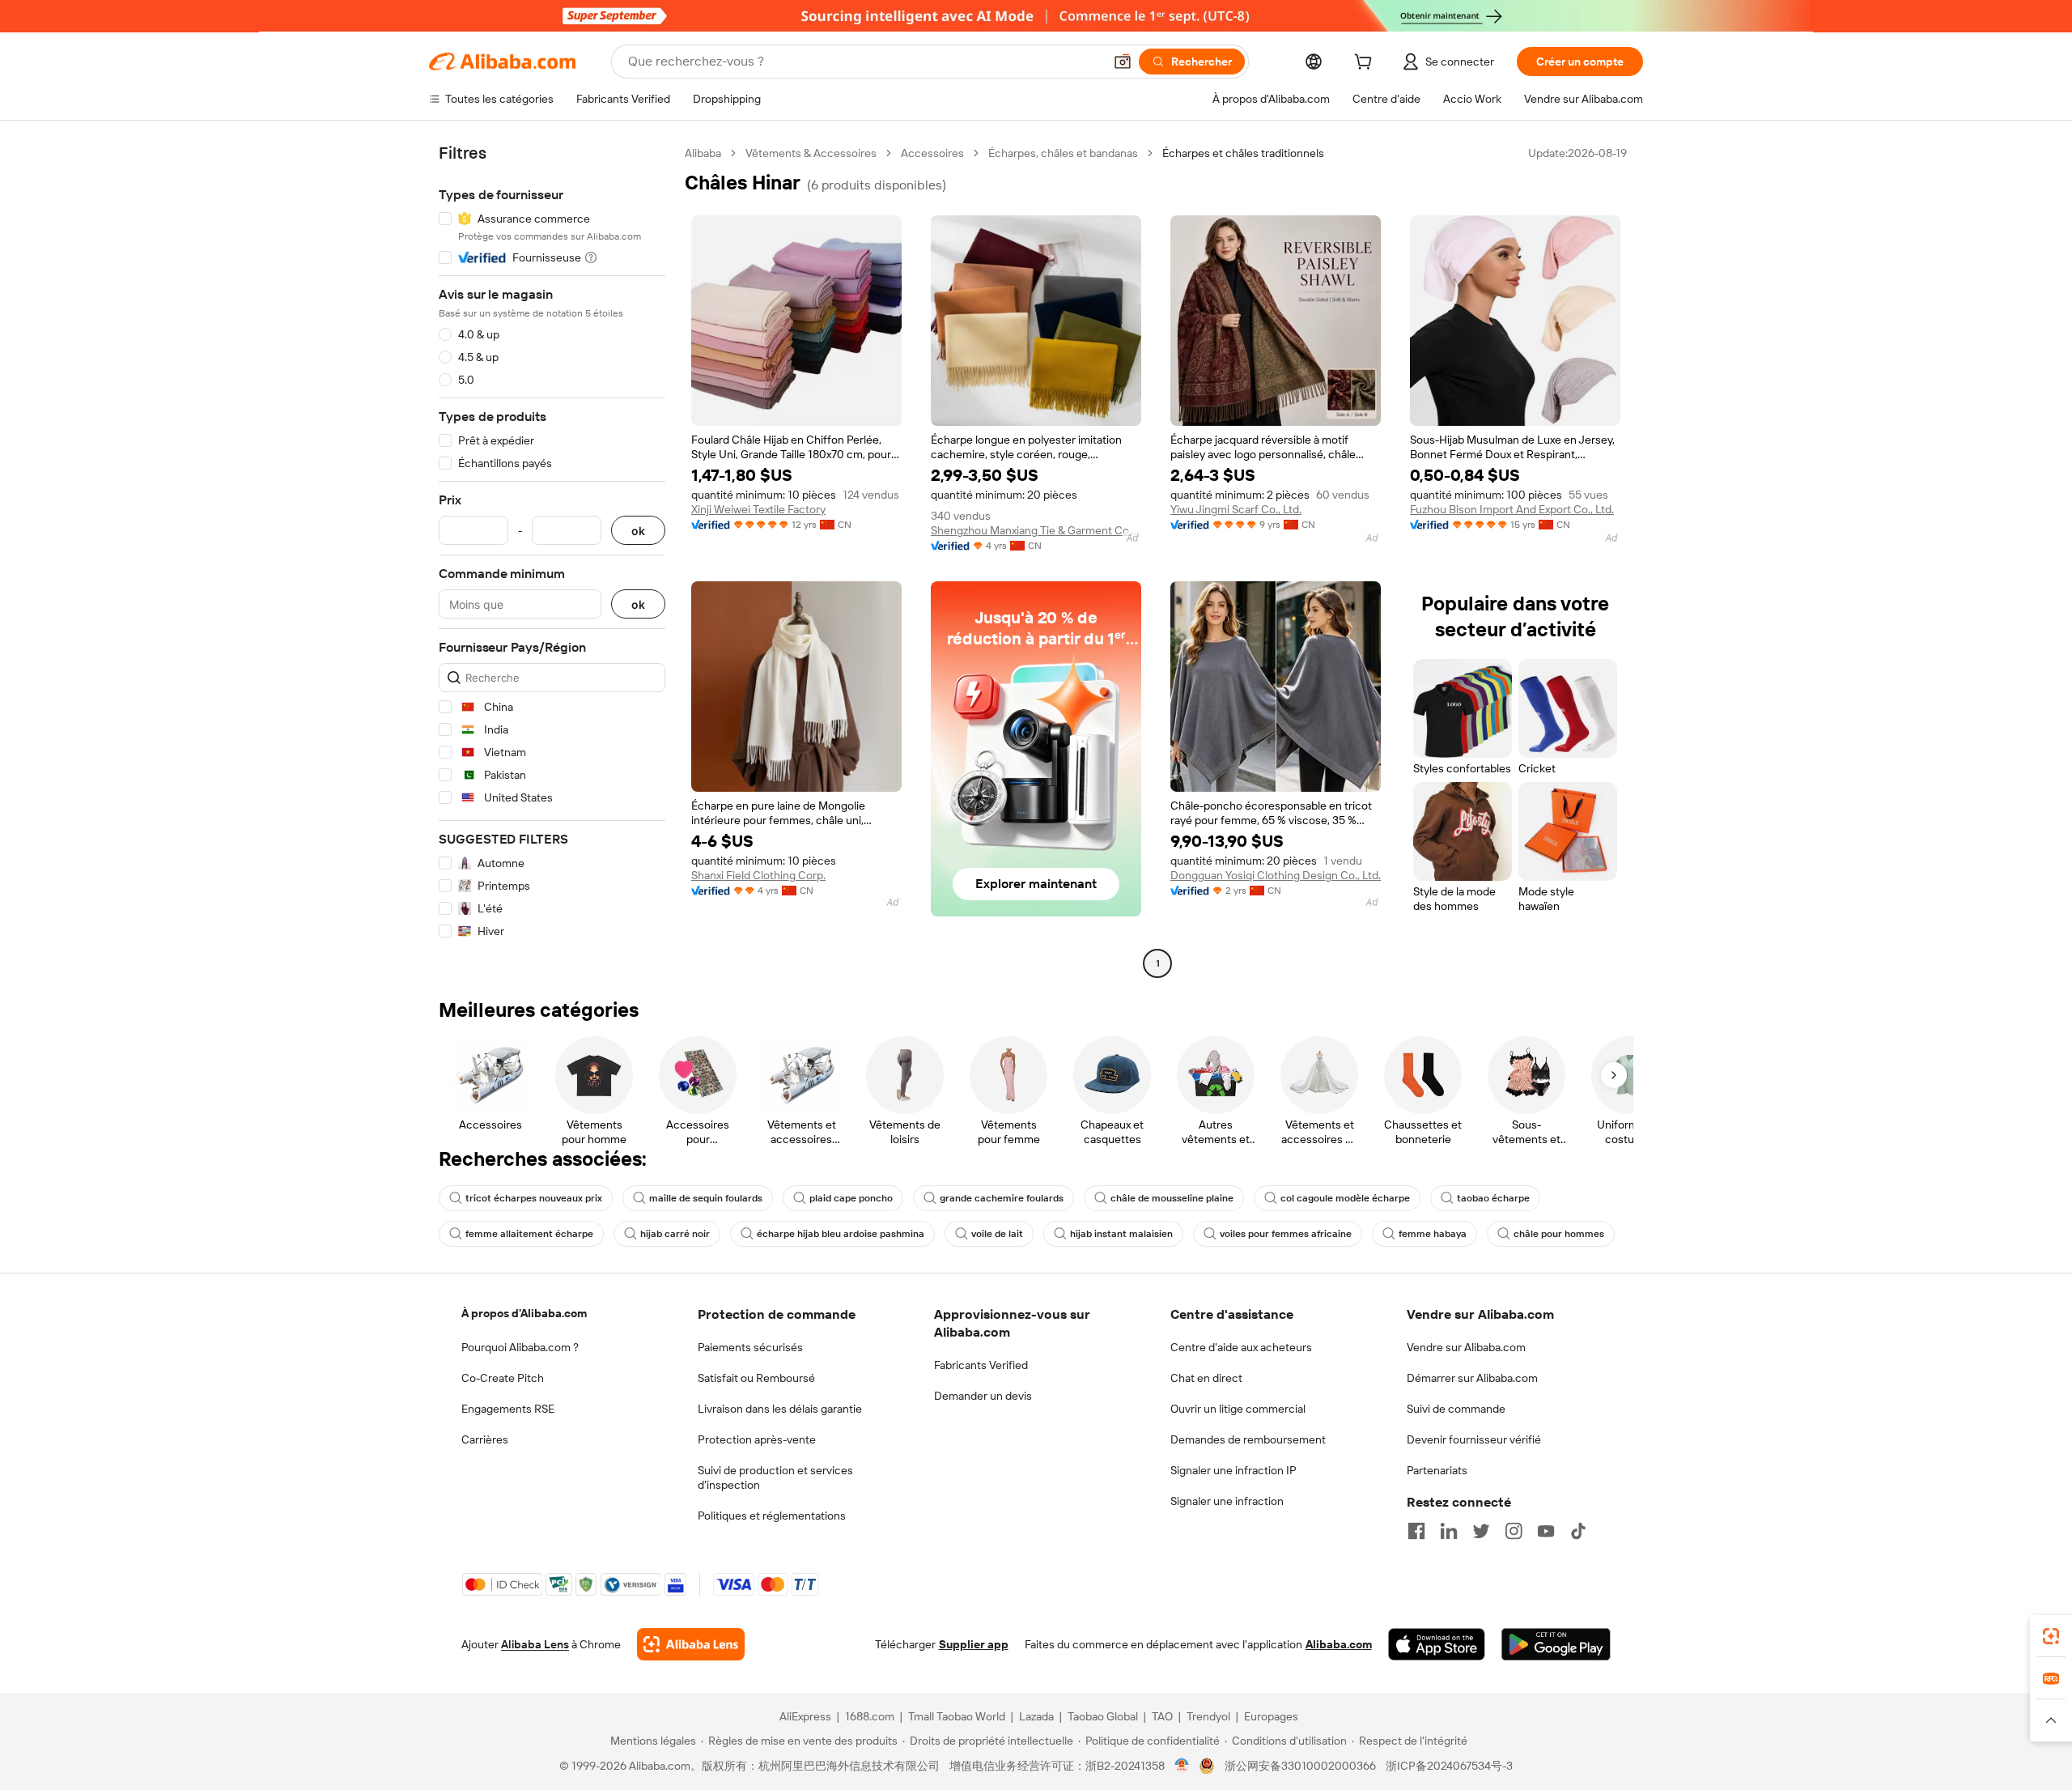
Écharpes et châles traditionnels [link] (1243, 153)
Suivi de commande (1456, 1409)
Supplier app (974, 1644)
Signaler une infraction (1227, 1501)
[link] (2051, 1636)
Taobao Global (1103, 1716)
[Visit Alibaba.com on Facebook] (1416, 1531)
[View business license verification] (1182, 1766)
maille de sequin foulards (706, 1198)
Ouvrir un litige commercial (1238, 1409)
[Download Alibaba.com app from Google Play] (1556, 1644)
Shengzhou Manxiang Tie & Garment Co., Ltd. (1036, 530)
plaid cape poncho (851, 1198)
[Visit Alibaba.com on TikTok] (1578, 1531)
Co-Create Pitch (503, 1378)
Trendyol (1208, 1716)
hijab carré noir (675, 1234)
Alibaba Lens (535, 1644)
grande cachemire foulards (1002, 1198)
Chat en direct (1206, 1378)
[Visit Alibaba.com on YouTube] (1546, 1531)
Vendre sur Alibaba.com (1466, 1347)
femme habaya (1433, 1234)
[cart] (1366, 64)
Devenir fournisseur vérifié (1474, 1439)
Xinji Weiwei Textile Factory (758, 509)
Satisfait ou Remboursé (756, 1378)
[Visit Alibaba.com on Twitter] (1481, 1531)
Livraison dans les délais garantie (780, 1409)
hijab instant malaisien (1121, 1234)
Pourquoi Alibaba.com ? (520, 1347)
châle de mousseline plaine (1172, 1198)
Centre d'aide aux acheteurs (1241, 1347)
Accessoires (932, 153)
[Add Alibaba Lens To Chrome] (691, 1644)
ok (638, 531)
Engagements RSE (508, 1409)
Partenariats (1437, 1470)
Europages (1271, 1716)
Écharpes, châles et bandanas (1063, 153)
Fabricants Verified (981, 1365)
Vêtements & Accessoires (811, 153)
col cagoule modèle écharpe (1345, 1198)
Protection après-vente (757, 1439)
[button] (1123, 62)
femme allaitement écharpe (529, 1234)
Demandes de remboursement (1248, 1439)
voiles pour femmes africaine (1286, 1234)
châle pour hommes (1559, 1234)
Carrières (485, 1439)
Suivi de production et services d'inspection (775, 1477)
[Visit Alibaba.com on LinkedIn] (1449, 1531)
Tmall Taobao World (957, 1716)
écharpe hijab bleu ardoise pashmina (841, 1234)
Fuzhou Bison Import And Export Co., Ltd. (1512, 509)
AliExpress (805, 1716)
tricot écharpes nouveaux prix (534, 1198)
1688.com (870, 1716)
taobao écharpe (1493, 1198)
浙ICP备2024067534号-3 (1449, 1766)
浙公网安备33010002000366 (1300, 1766)
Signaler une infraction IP (1233, 1470)
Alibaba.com (1339, 1644)
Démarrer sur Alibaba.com (1472, 1378)
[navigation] (552, 560)
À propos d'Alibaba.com (524, 1313)
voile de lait (997, 1234)
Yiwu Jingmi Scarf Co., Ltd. (1236, 509)
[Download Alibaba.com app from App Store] (1437, 1644)
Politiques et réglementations (772, 1516)
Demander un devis (983, 1396)
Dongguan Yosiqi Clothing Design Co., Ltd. (1276, 875)
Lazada (1036, 1716)
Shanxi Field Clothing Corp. (758, 875)
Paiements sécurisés (750, 1347)
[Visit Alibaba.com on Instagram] (1514, 1531)
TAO (1162, 1716)
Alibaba (703, 153)
